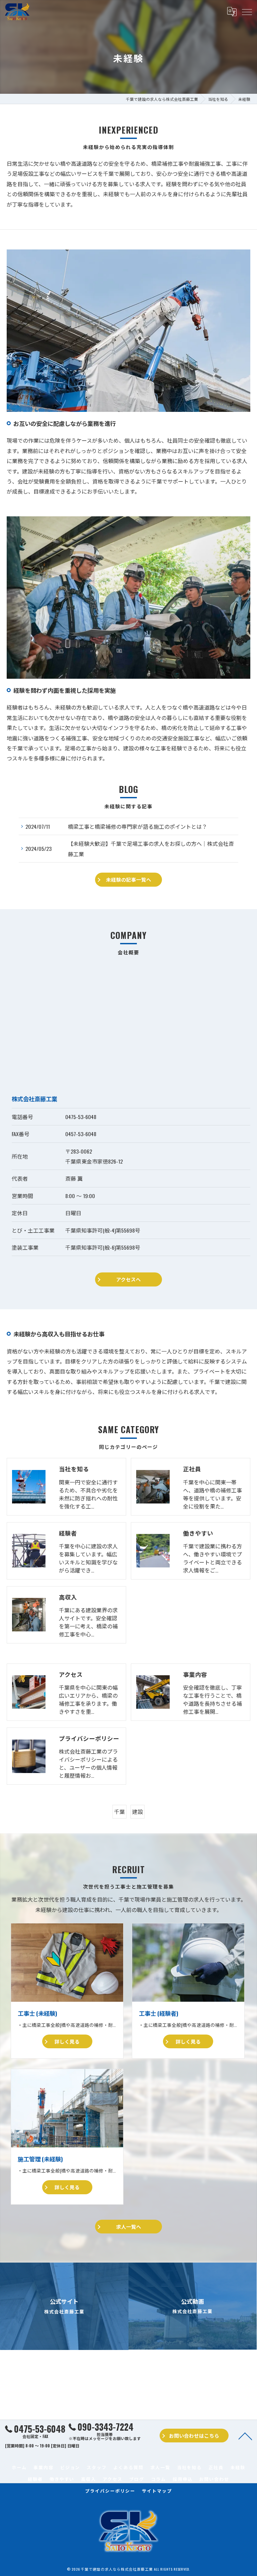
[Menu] (247, 12)
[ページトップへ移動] (245, 2436)
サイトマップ (157, 2491)
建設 (138, 1812)
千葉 (119, 1812)
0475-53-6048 (81, 1117)
